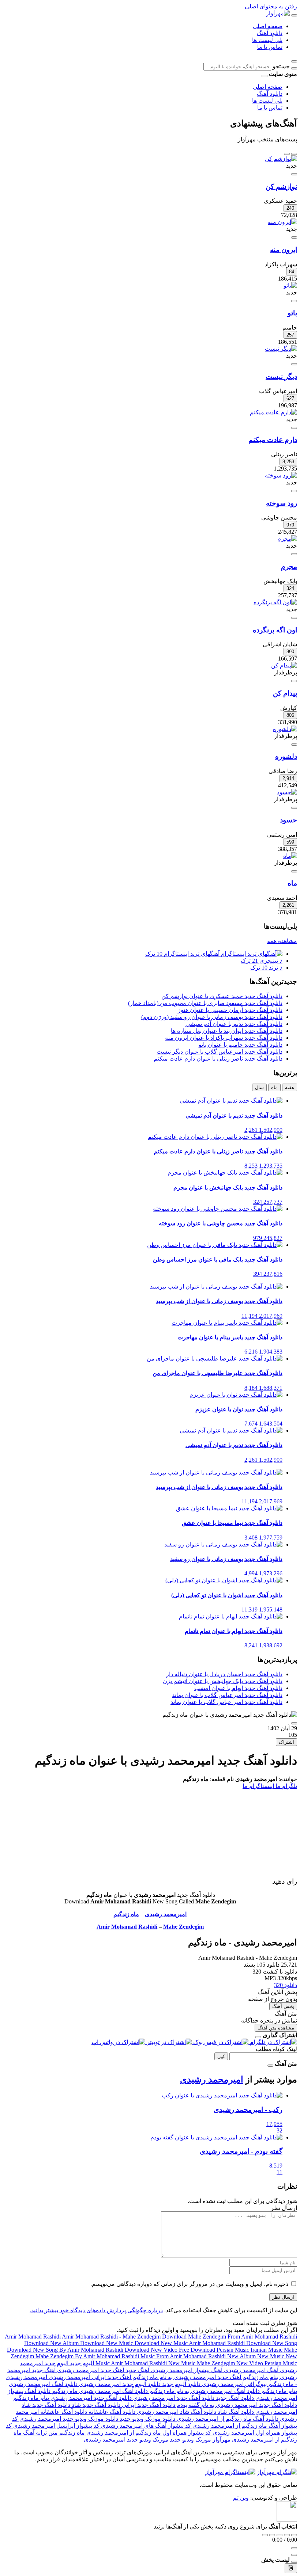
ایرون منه (284, 250)
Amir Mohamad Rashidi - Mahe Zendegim (112, 2337)
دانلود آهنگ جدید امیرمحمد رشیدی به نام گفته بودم (236, 2405)
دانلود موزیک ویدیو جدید (147, 2419)
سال (259, 1087)
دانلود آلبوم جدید (181, 2384)
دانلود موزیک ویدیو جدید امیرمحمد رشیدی (68, 2419)
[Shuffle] (294, 2535)
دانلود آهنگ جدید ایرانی (148, 2405)
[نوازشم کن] (281, 159)
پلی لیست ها (267, 40)
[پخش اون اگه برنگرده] (294, 618)
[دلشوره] (285, 729)
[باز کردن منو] (294, 15)
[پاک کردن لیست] (291, 2568)
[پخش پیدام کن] (294, 681)
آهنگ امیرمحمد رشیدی (250, 2370)
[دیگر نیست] (281, 349)
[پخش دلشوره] (294, 745)
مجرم (289, 566)
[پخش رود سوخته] (294, 491)
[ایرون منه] (282, 222)
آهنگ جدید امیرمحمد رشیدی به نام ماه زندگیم (186, 2377)
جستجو (281, 66)
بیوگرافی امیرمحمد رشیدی (234, 2384)
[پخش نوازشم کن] (294, 174)
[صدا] (294, 2548)
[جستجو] (294, 68)
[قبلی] (294, 154)
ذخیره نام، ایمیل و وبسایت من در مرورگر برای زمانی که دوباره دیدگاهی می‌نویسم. (189, 2284)
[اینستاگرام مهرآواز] (230, 2472)
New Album (242, 2356)
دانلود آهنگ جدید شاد (95, 2405)
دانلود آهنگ (270, 33)
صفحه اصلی (268, 26)
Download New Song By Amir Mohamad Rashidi (66, 2350)
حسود (288, 820)
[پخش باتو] (294, 301)
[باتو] (290, 286)
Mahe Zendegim (183, 1927)
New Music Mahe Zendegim (202, 2363)
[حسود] (287, 792)
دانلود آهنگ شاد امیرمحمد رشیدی (176, 2412)
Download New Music (107, 2343)
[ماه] (290, 856)
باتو (292, 313)
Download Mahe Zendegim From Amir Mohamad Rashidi (230, 2337)
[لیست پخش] (294, 2555)
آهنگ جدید (137, 2370)
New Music (271, 2356)
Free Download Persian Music (215, 2350)
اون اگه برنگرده (275, 630)
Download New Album (52, 2343)
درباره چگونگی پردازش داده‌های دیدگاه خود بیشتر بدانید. (96, 2310)
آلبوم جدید (81, 2363)
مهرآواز (221, 2440)
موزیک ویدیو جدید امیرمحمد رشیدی (126, 2440)
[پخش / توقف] (280, 2535)
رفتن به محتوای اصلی (271, 6)
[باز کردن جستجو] (294, 61)
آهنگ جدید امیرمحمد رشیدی (90, 2370)
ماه (292, 883)
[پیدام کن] (284, 665)
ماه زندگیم (126, 1914)
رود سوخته (282, 503)
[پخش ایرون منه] (294, 237)
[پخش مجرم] (294, 554)
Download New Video (152, 2350)
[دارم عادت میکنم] (273, 412)
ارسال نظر (283, 2297)
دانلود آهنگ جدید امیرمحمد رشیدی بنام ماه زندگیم (72, 2398)
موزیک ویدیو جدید (190, 2440)
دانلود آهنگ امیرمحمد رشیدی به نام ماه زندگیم (204, 2391)
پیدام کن (285, 693)
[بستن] (258, 2037)
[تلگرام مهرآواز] (277, 2472)
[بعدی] (287, 154)
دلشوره (286, 756)
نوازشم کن (281, 187)
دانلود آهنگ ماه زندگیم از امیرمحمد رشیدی (227, 2419)
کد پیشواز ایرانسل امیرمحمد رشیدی (56, 2426)
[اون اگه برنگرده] (275, 602)
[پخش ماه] (294, 871)
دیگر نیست (281, 376)
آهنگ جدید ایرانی (111, 2377)
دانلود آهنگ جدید (234, 2398)
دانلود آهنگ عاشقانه (111, 2412)
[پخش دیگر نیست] (294, 364)
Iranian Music (267, 2350)
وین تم (241, 2498)
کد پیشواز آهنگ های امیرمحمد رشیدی (145, 2426)
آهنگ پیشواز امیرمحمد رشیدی (186, 2370)
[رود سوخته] (281, 475)
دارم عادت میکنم (273, 440)
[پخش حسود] (294, 808)
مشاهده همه (282, 941)
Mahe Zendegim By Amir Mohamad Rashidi (88, 2356)
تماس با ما (270, 47)
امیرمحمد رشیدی (166, 1914)
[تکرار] (265, 2535)
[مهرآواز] (278, 13)
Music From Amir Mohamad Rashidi (184, 2356)
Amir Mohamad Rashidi (127, 1927)
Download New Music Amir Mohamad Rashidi (190, 2343)
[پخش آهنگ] (294, 1723)
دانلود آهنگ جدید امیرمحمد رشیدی (173, 2398)
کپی (221, 2056)
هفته (290, 1087)
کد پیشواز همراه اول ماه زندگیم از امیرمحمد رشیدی (148, 2433)
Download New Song (272, 2343)
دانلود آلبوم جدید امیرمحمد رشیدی (119, 2384)
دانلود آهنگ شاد (235, 2412)
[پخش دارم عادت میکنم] (294, 428)
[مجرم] (287, 539)
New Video (250, 2363)
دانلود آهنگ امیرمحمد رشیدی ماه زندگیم (99, 2391)
